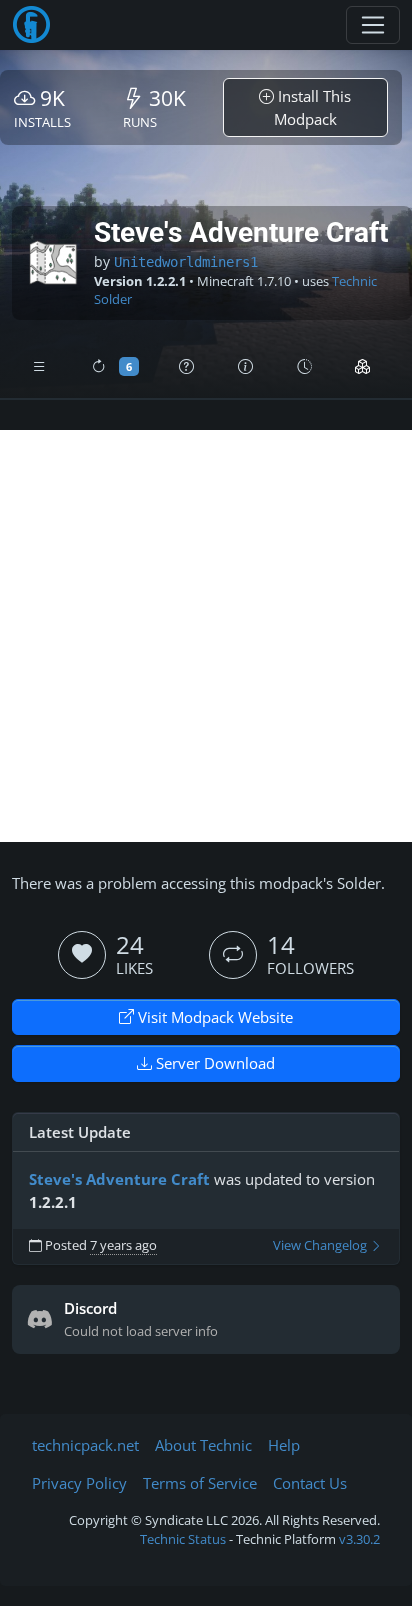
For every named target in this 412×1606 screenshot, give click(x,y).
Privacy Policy (79, 1483)
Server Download (213, 1063)
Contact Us (310, 1483)
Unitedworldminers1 (186, 262)
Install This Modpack (313, 107)
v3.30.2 (359, 1539)
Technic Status (183, 1539)
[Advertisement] (206, 636)
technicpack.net (85, 1445)
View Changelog (321, 1245)
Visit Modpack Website (213, 1017)
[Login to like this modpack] (82, 955)
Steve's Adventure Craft (119, 1179)
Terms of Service (200, 1483)
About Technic (203, 1445)
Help (284, 1445)
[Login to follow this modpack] (233, 955)
